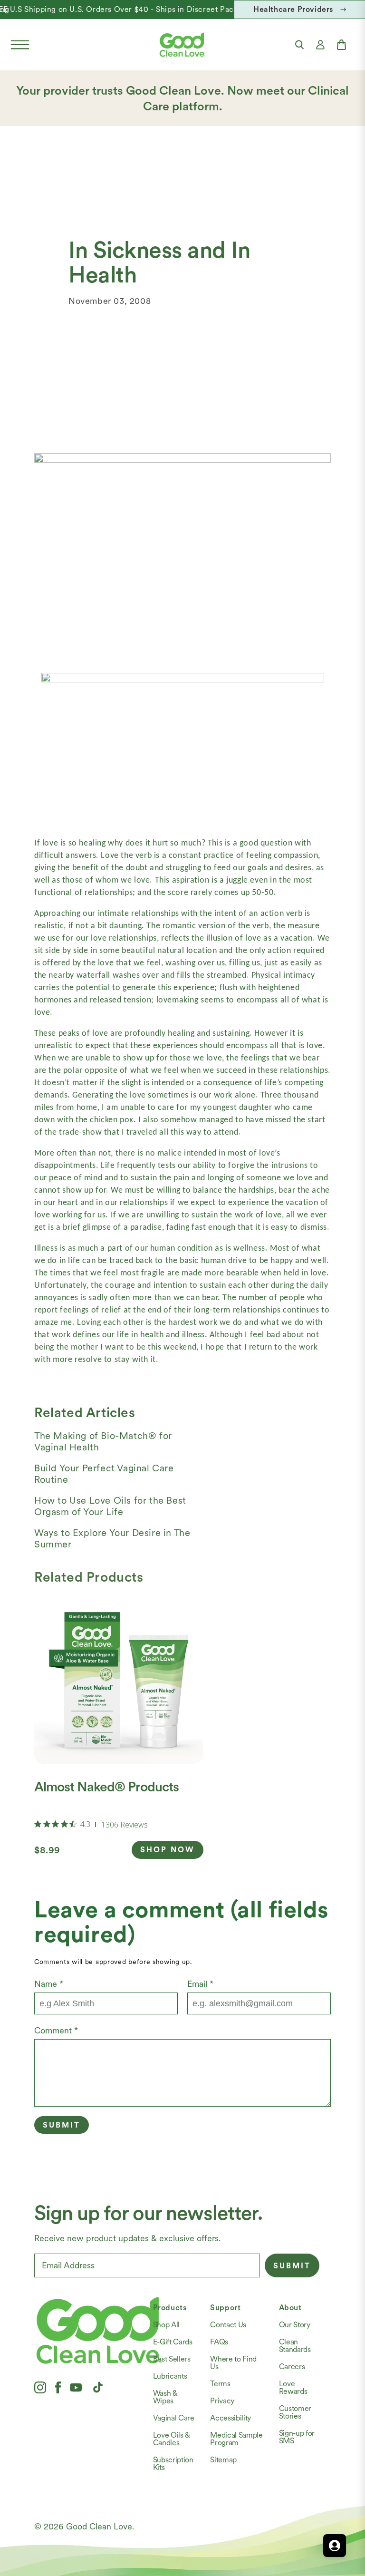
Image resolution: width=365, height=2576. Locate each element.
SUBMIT (292, 2266)
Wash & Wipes (165, 2397)
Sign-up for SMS (297, 2437)
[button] (20, 45)
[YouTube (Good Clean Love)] (76, 2387)
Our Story (295, 2325)
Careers (292, 2367)
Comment (56, 2030)
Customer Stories (295, 2412)
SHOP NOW (168, 1850)
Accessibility (231, 2418)
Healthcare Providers (293, 9)
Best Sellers (172, 2359)
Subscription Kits (173, 2464)
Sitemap (223, 2460)
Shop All (166, 2325)
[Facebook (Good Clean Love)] (58, 2387)
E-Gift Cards (173, 2342)
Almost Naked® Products (106, 1787)
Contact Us (228, 2325)
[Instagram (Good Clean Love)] (40, 2387)
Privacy (222, 2401)
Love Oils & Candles (172, 2439)
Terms (220, 2384)
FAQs (219, 2342)
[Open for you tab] (335, 2546)
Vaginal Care (174, 2418)
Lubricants (170, 2376)
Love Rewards (293, 2387)
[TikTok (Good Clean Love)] (98, 2387)
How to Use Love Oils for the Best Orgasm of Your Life (110, 1506)
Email (200, 1984)
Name (49, 1984)
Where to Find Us (233, 2363)
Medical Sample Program (236, 2439)
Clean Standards (295, 2346)
